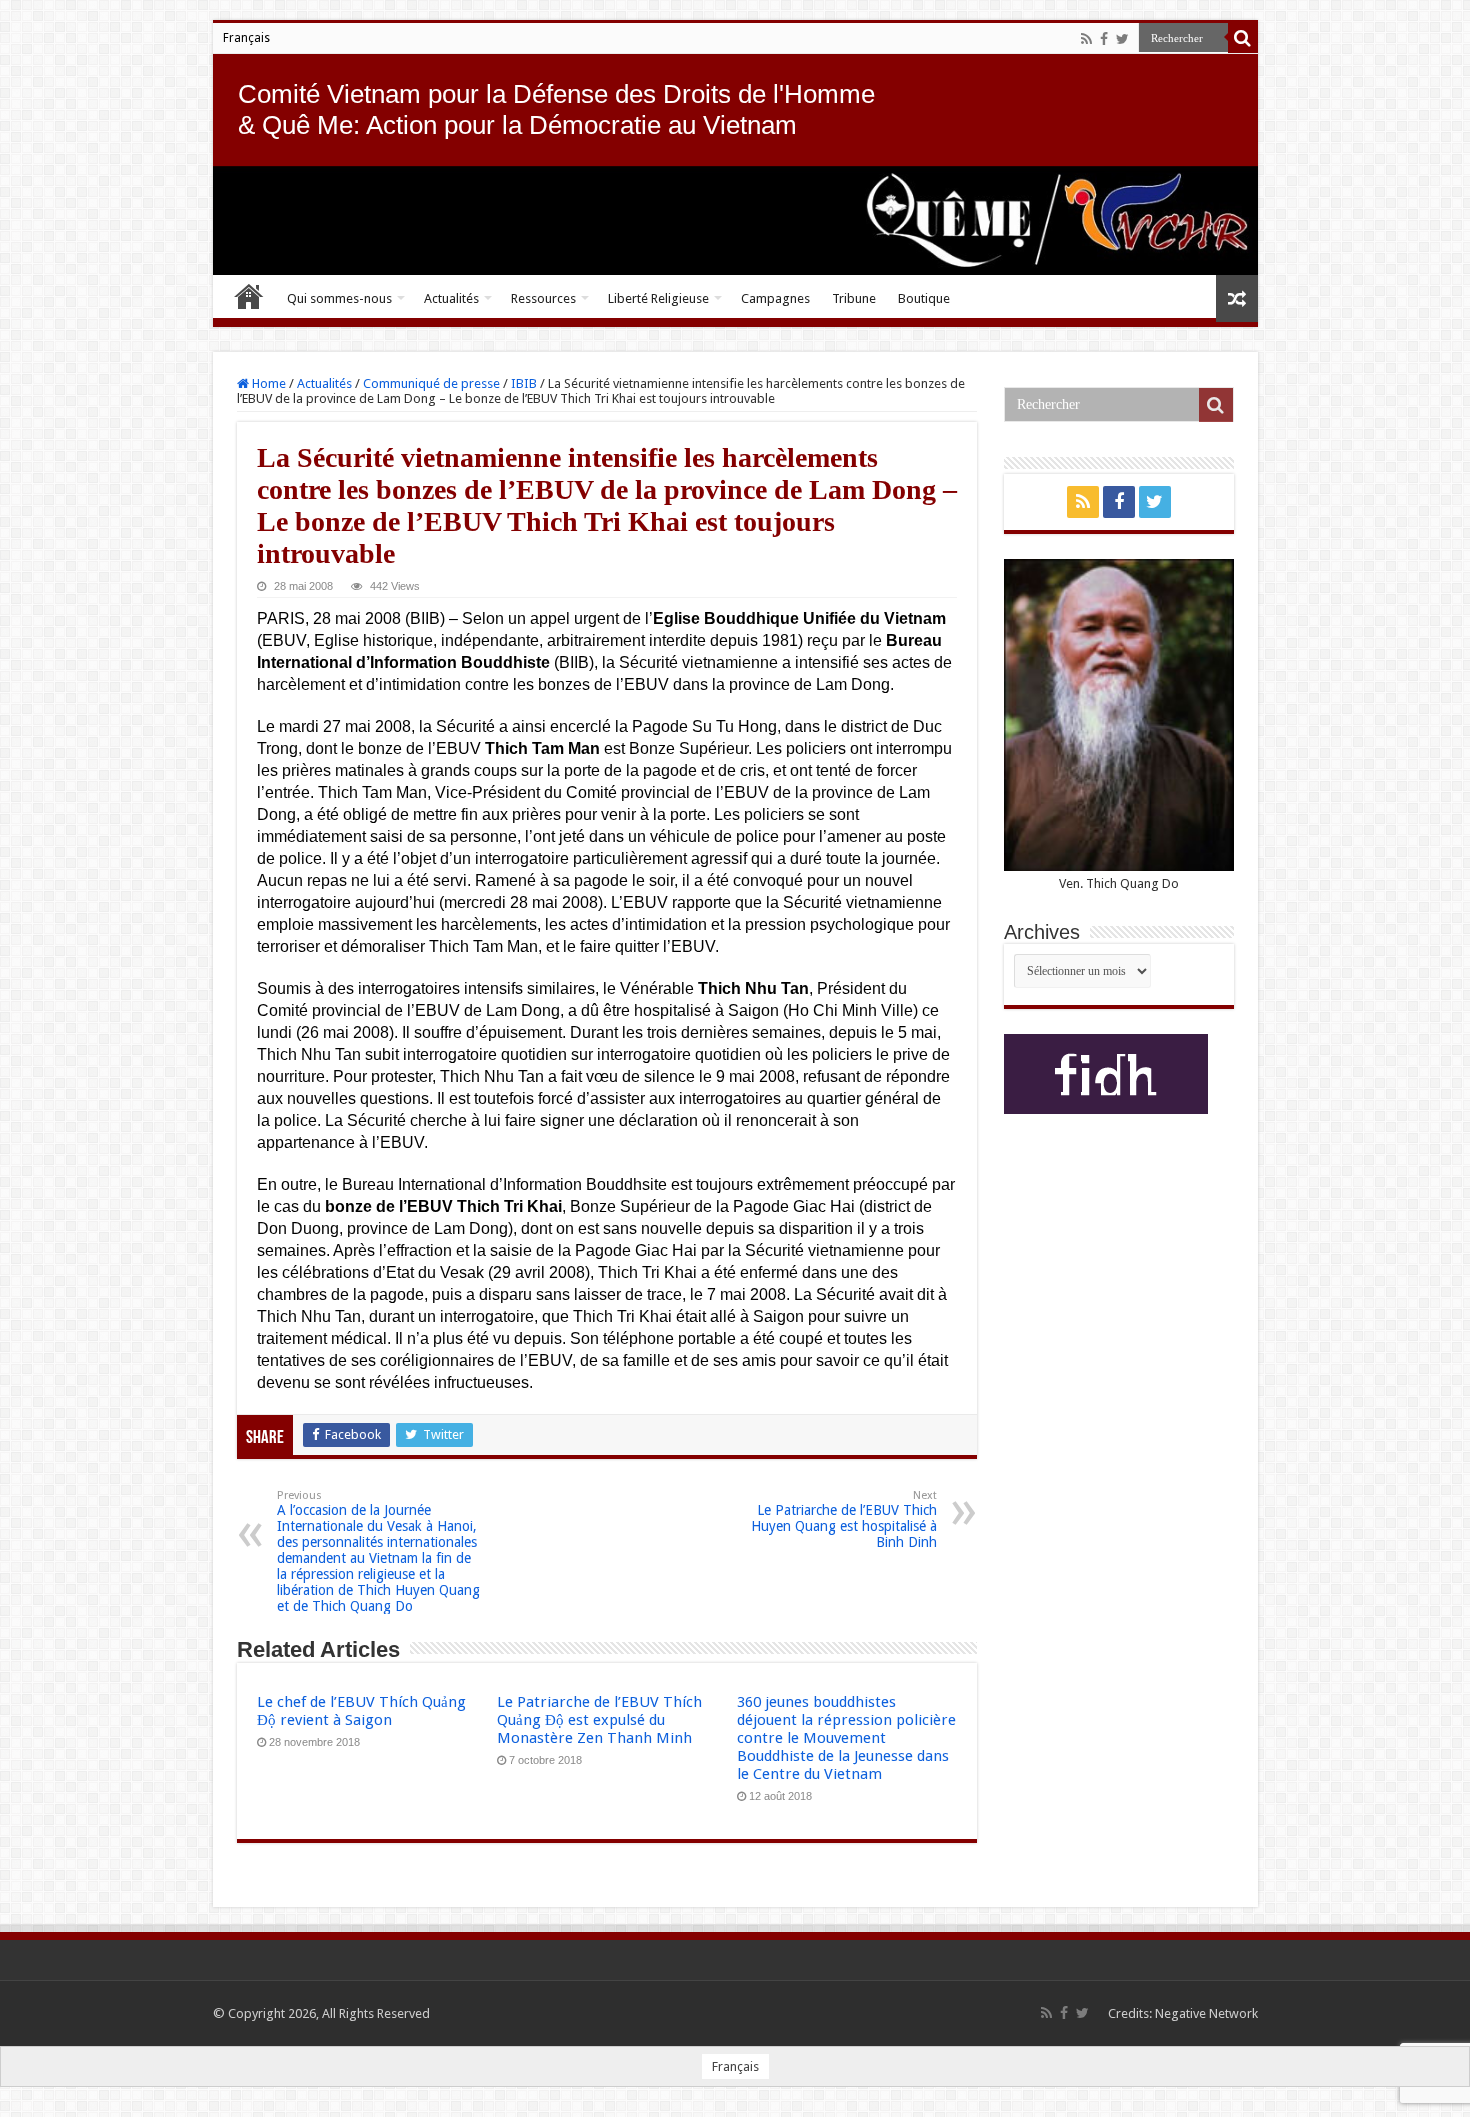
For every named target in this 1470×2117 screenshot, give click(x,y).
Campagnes (775, 298)
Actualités (451, 298)
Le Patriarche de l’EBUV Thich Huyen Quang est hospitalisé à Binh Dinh (844, 1519)
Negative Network (1206, 2013)
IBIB (524, 383)
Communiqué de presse (431, 383)
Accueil (249, 296)
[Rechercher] (1243, 38)
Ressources (543, 298)
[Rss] (1086, 39)
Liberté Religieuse (658, 298)
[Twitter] (1122, 39)
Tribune (854, 298)
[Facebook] (1104, 39)
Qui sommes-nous (339, 298)
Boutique (924, 298)
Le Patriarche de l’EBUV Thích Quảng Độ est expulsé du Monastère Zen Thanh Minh (599, 1720)
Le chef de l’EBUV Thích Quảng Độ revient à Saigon (361, 1711)
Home (267, 383)
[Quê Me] (735, 220)
